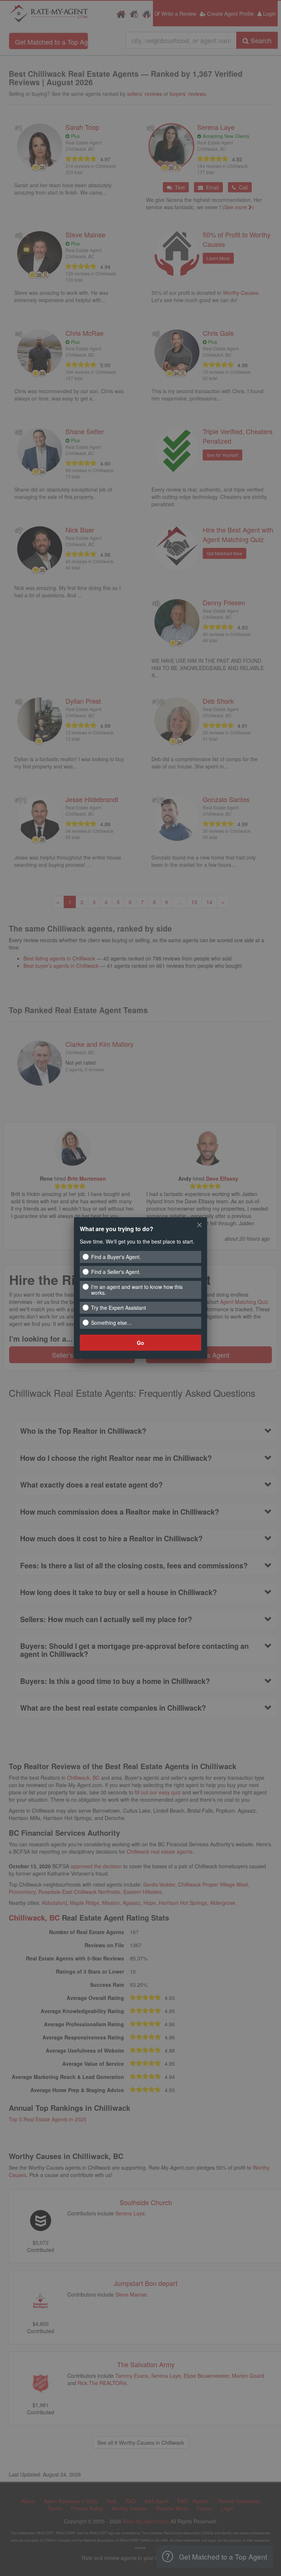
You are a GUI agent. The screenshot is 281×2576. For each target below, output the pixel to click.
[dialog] (140, 1288)
